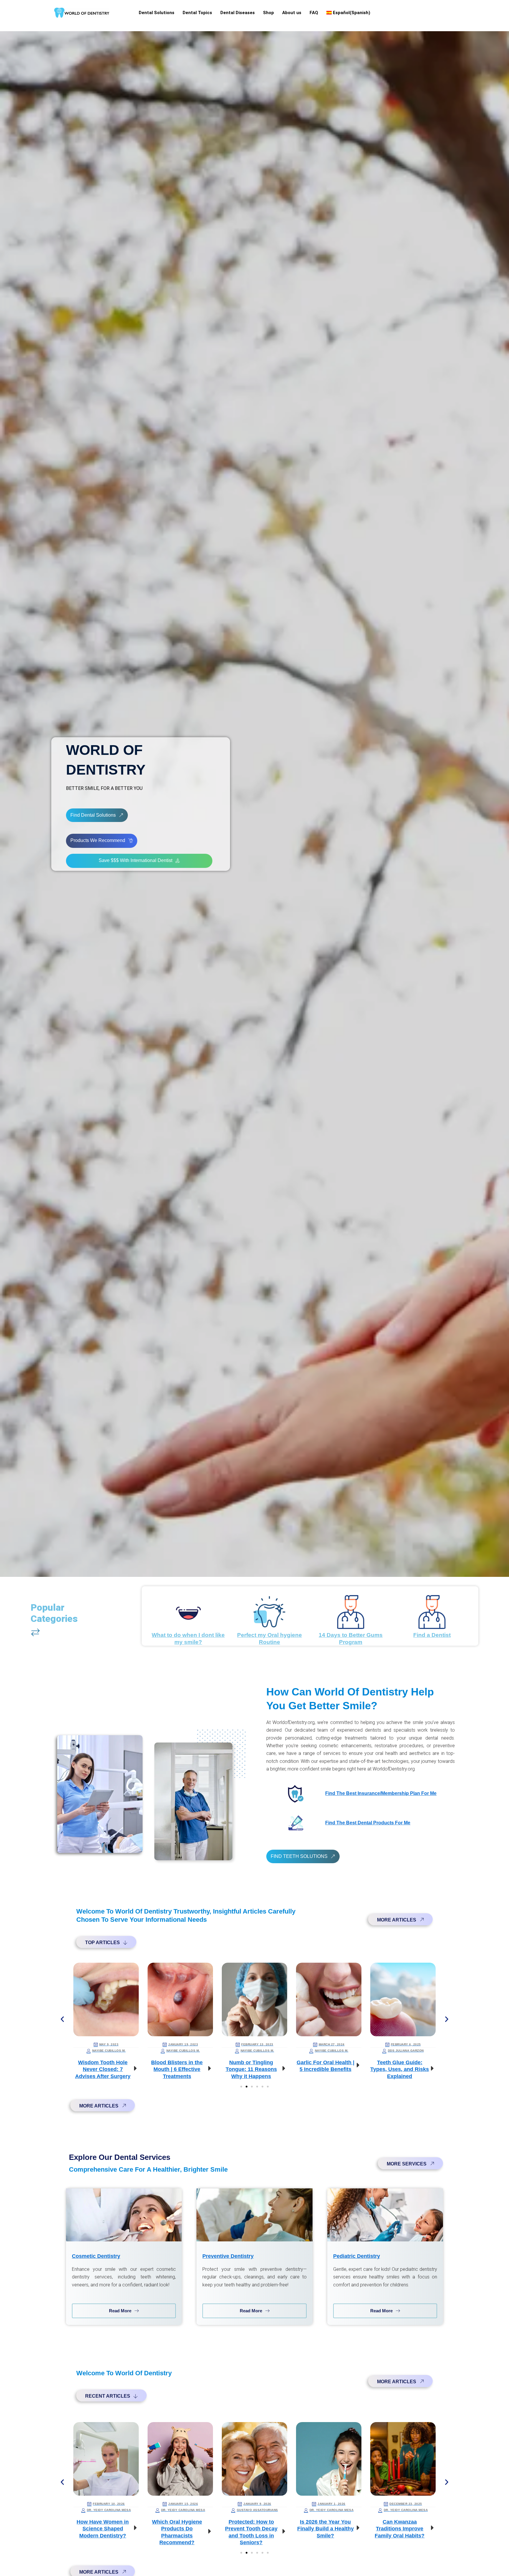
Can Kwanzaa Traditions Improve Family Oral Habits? (325, 2529)
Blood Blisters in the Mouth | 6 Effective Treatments (103, 2069)
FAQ (314, 13)
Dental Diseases (238, 13)
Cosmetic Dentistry (96, 2256)
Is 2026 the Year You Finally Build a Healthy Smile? (251, 2529)
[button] (62, 2019)
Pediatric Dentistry (357, 2256)
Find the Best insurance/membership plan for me (381, 1793)
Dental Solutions (157, 13)
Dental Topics (197, 13)
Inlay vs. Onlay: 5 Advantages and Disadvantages (400, 2069)
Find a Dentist (432, 1635)
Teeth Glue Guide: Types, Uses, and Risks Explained (325, 2069)
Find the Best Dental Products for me (368, 1823)
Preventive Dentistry (228, 2256)
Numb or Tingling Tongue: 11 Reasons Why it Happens (177, 2069)
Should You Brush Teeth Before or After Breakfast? (400, 2529)
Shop (268, 13)
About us (292, 13)
